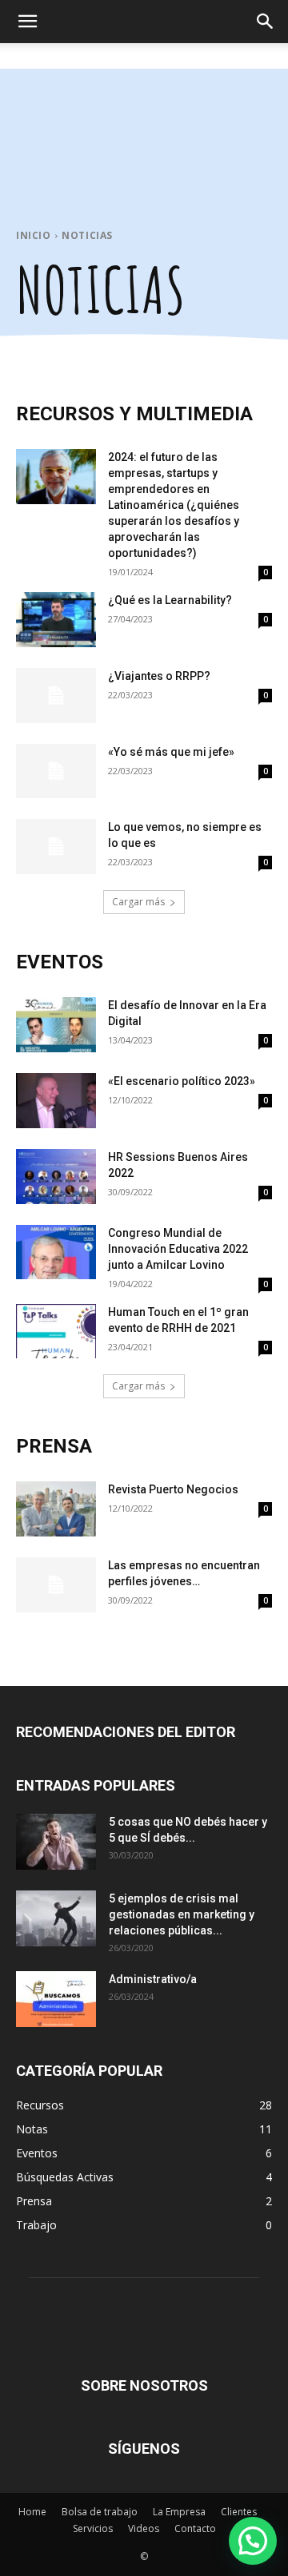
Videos (144, 2528)
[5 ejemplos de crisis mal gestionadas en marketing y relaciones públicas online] (56, 1918)
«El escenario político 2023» (182, 1081)
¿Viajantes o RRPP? (159, 676)
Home (32, 2512)
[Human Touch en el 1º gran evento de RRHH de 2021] (56, 1332)
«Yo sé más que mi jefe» (171, 752)
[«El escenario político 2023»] (56, 1101)
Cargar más (138, 902)
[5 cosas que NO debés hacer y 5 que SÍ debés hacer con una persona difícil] (56, 1842)
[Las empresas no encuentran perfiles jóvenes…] (56, 1585)
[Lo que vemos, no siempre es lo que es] (56, 847)
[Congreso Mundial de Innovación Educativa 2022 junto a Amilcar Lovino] (56, 1252)
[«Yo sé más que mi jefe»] (56, 771)
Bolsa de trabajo (100, 2512)
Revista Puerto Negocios (173, 1489)
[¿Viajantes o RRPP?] (56, 696)
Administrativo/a (153, 1979)
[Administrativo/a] (56, 1999)
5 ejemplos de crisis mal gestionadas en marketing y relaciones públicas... (182, 1914)
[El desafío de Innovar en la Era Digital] (56, 1025)
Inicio (34, 235)
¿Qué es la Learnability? (170, 600)
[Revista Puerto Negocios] (56, 1509)
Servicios (93, 2528)
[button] (27, 22)
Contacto (195, 2528)
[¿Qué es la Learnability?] (56, 620)
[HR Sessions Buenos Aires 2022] (56, 1177)
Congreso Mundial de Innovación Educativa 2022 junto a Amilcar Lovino (178, 1249)
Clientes (239, 2512)
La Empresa (179, 2512)
